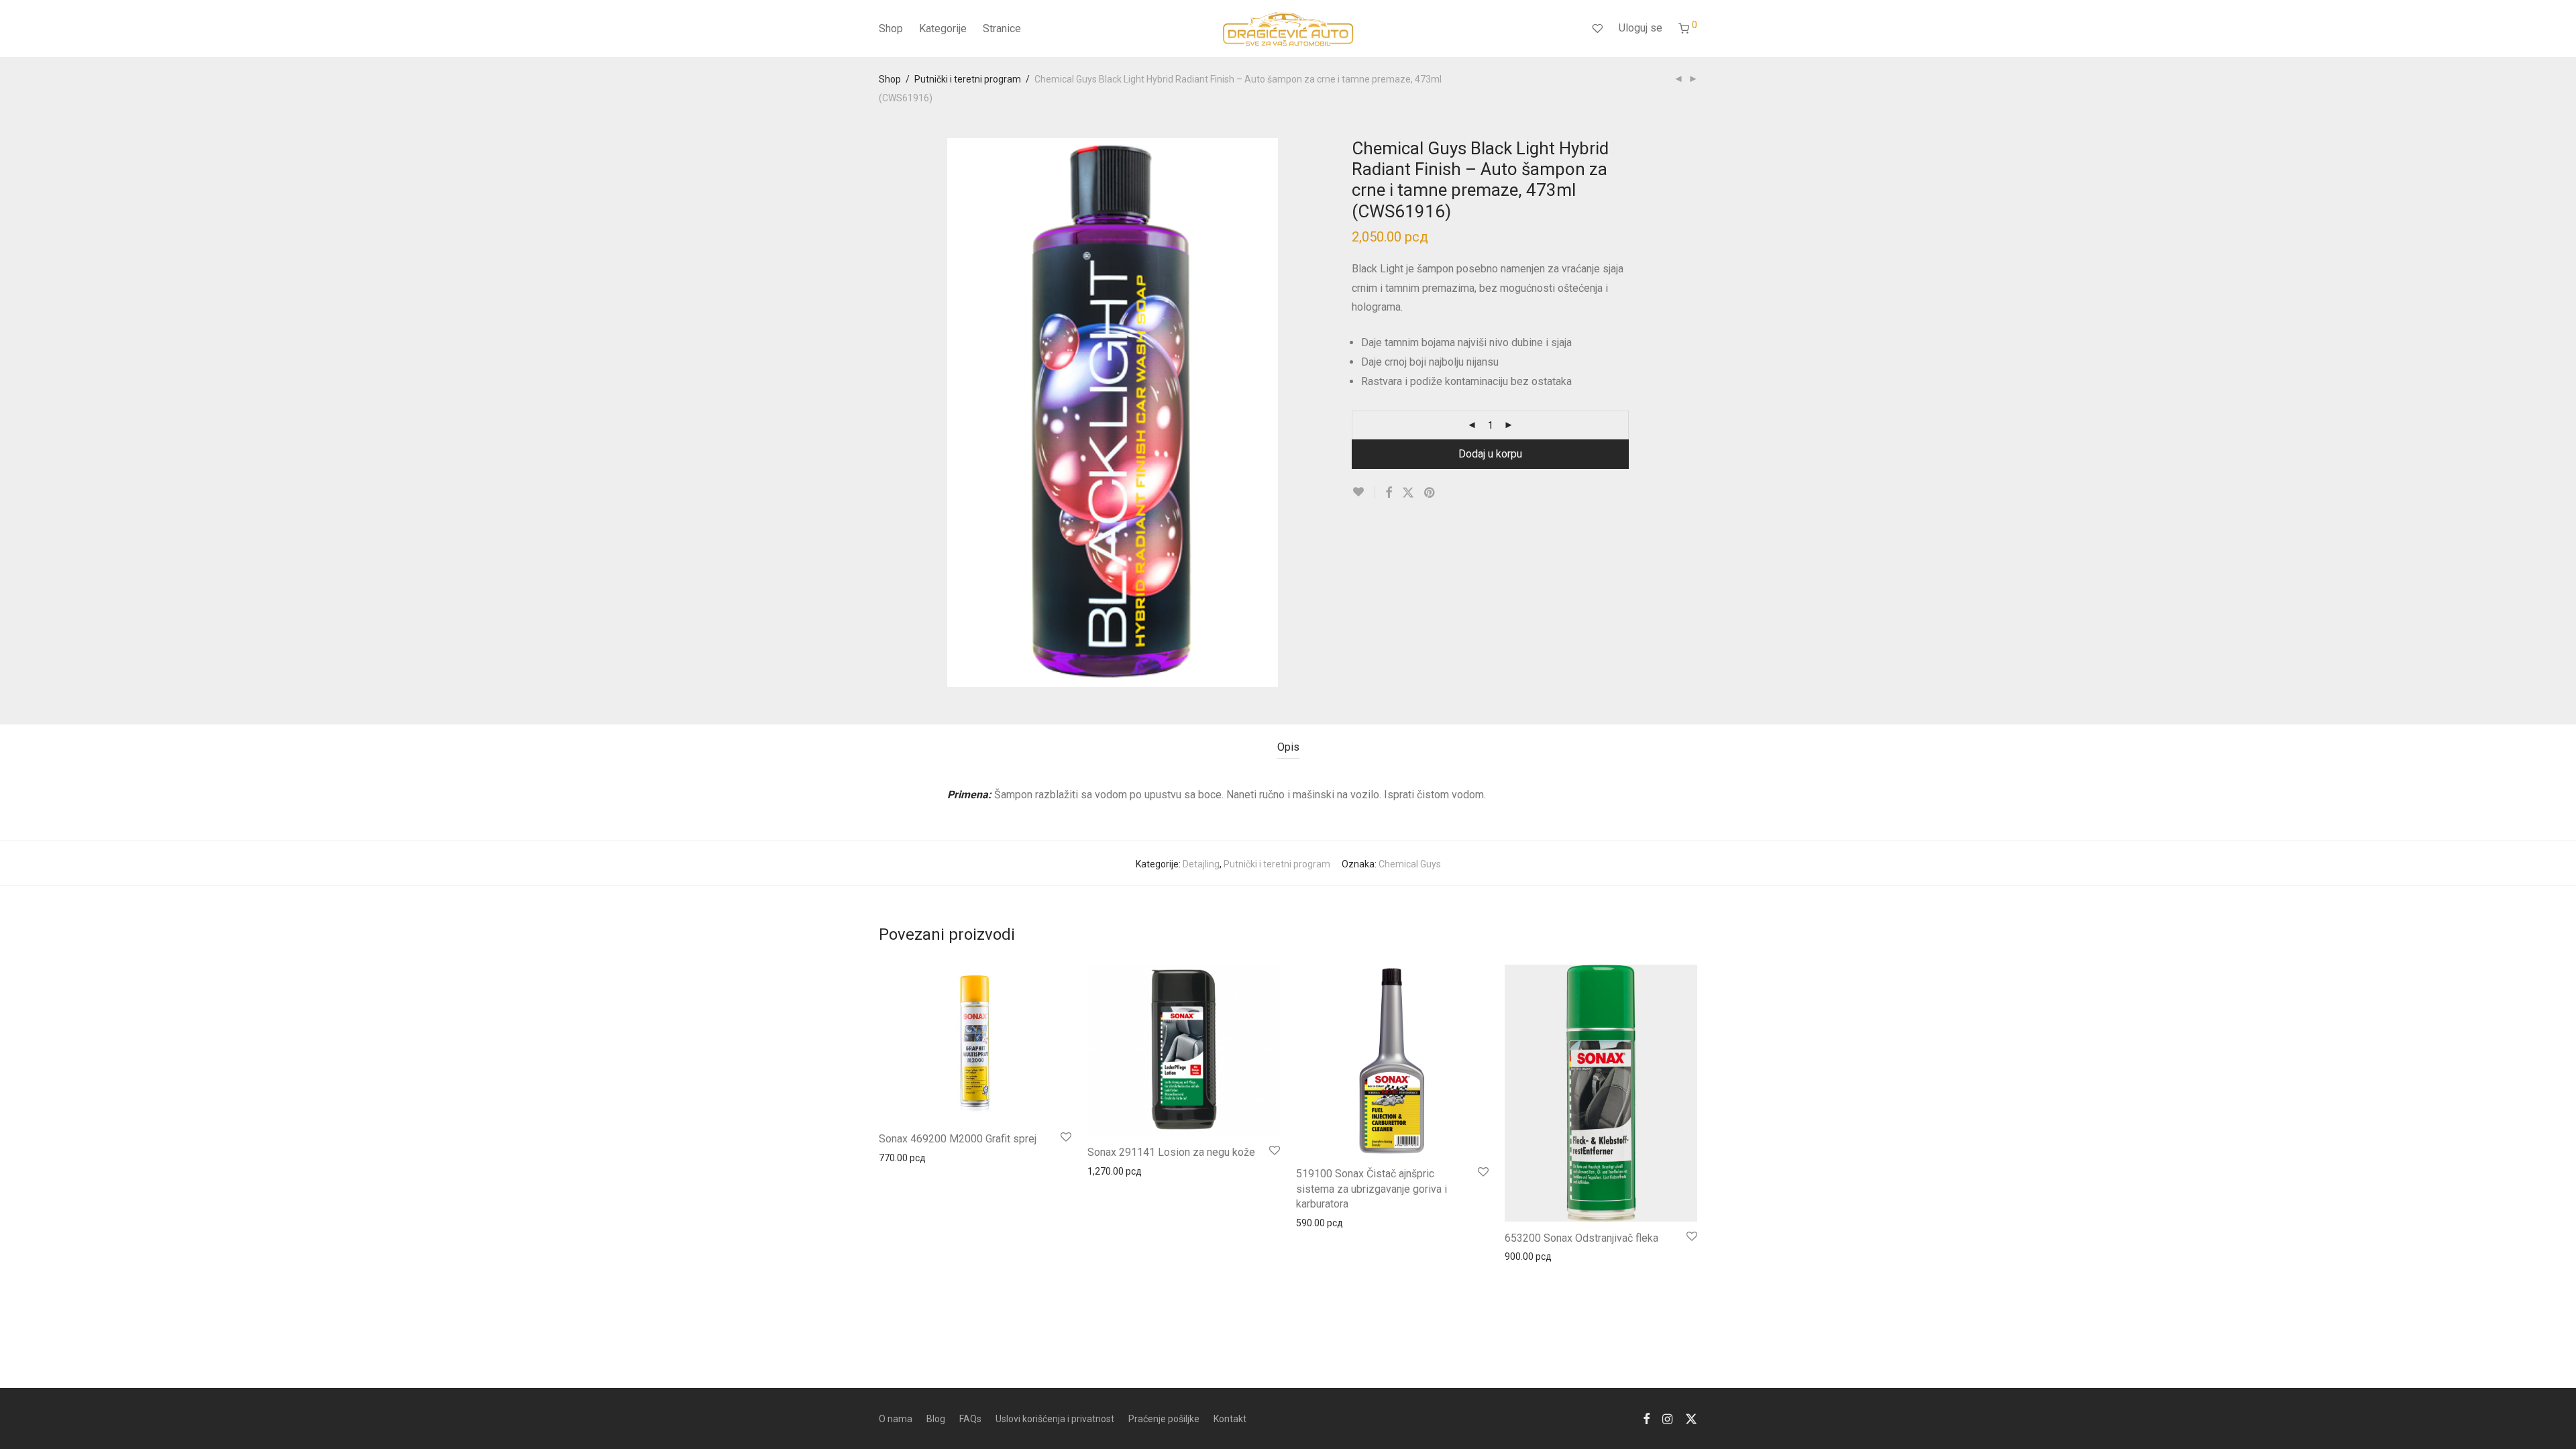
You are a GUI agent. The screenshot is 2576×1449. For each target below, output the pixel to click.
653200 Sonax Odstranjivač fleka (1581, 1238)
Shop (891, 29)
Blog (936, 1419)
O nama (896, 1419)
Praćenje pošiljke (1164, 1419)
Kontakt (1230, 1419)
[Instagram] (1667, 1418)
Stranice (1002, 29)
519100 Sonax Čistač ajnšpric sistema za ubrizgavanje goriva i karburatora (1372, 1189)
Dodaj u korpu (1490, 454)
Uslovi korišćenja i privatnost (1055, 1419)
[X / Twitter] (1691, 1418)
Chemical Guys (1410, 864)
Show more (897, 1157)
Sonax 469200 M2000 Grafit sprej (958, 1139)
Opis (1288, 747)
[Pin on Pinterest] (1430, 493)
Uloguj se (1641, 28)
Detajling (1201, 864)
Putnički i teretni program (968, 79)
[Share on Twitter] (1408, 493)
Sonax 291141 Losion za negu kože (1171, 1152)
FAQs (970, 1419)
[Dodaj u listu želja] (1363, 492)
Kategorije (943, 29)
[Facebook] (1646, 1418)
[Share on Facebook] (1389, 493)
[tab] (1288, 748)
